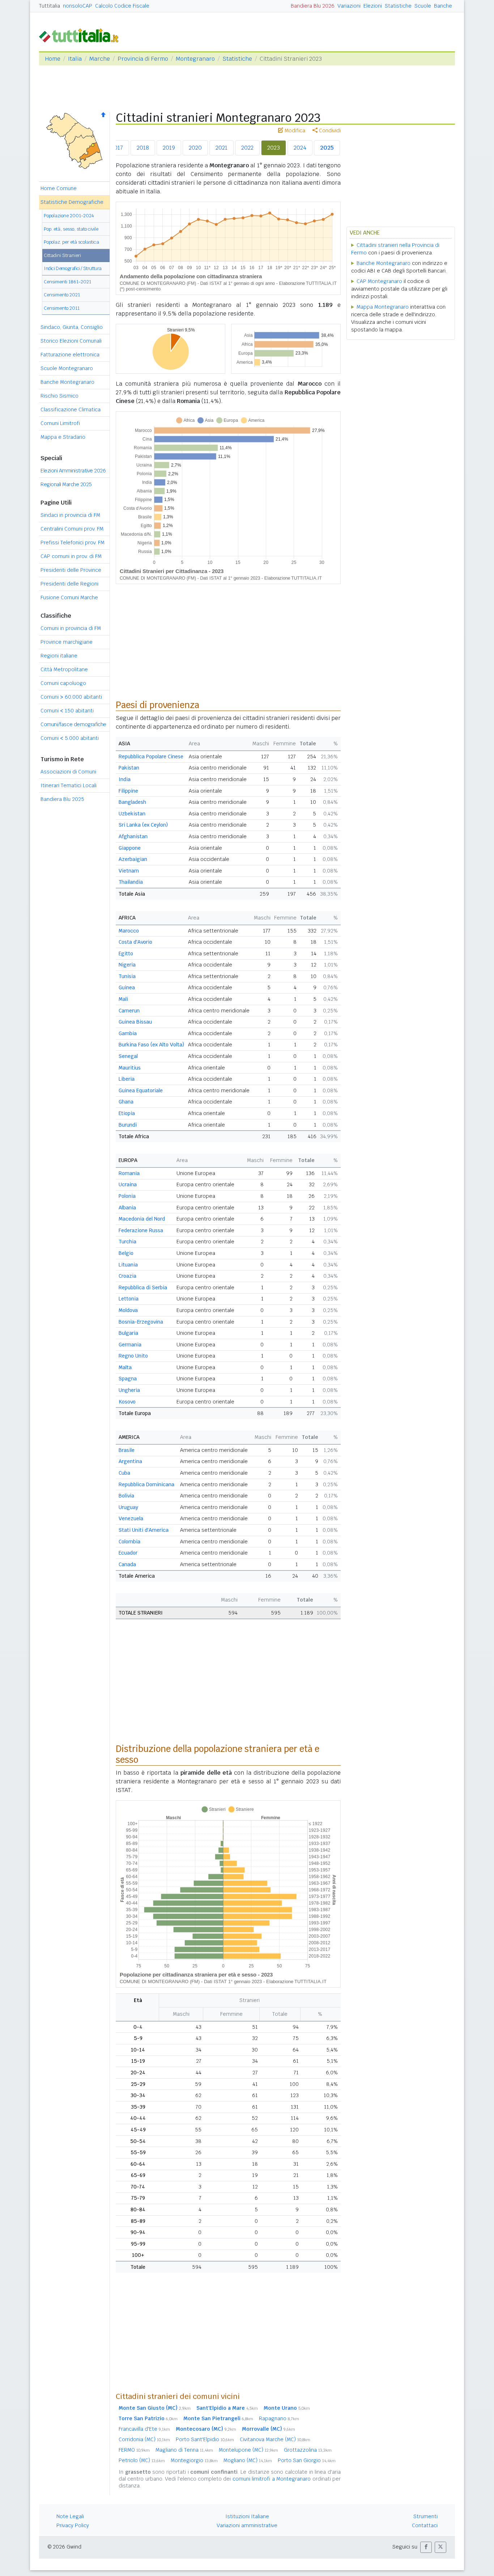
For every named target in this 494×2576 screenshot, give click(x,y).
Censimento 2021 (62, 295)
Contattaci (425, 2525)
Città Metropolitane (64, 669)
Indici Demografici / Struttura (73, 268)
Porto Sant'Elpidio (205, 2439)
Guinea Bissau (135, 1022)
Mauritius (130, 1068)
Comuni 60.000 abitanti (71, 697)
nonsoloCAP (78, 6)
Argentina (130, 1461)
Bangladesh (132, 802)
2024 (300, 148)
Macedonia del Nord (142, 1219)
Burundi (128, 1125)
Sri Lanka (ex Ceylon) (143, 825)
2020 (195, 148)
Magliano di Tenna (184, 2450)
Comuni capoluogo (63, 683)
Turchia (127, 1242)
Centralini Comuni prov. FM (72, 529)
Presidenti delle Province (71, 570)
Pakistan (129, 768)
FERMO (134, 2450)
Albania (127, 1208)
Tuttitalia (50, 6)
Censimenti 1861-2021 (67, 282)
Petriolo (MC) (142, 2460)
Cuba (124, 1473)
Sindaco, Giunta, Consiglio (72, 327)
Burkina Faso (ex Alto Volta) (151, 1045)
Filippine (128, 791)
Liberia (127, 1079)
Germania (130, 1345)
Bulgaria (128, 1333)
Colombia (129, 1542)
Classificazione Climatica (71, 410)
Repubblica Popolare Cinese (151, 756)
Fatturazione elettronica (70, 355)
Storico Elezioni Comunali (71, 341)
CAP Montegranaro (379, 281)
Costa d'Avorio (135, 942)
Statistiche (398, 6)
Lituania (128, 1265)
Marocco (129, 931)
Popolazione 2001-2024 (69, 216)
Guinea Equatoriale (141, 1090)
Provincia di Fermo (143, 59)
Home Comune (59, 188)
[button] (426, 2547)
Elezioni (373, 6)
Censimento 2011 (62, 308)
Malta (125, 1367)
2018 (143, 148)
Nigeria (127, 965)
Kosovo (127, 1402)
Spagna (128, 1379)
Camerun (129, 1011)
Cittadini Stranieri (62, 255)
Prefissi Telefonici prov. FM (73, 543)
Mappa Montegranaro (383, 307)
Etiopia (127, 1113)
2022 (247, 148)
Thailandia (131, 882)
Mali (123, 999)
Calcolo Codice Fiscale (122, 6)
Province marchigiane (67, 642)
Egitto (126, 953)
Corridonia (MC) (144, 2439)
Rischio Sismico (59, 396)
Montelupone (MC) (248, 2450)
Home (53, 59)
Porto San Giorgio (307, 2460)
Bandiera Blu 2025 (62, 799)
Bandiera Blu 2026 (313, 6)
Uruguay (128, 1507)
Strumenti (425, 2516)
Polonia (127, 1196)
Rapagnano (279, 2418)
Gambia (128, 1033)
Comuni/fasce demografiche (73, 724)
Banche (443, 6)
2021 (222, 148)
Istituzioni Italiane (247, 2516)
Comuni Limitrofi (60, 423)
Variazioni (349, 6)
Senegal (128, 1056)
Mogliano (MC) (248, 2460)
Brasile (127, 1450)
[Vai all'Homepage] (82, 35)
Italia (75, 59)
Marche (100, 59)
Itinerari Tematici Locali (69, 785)
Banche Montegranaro (67, 382)
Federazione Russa (141, 1230)
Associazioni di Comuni (68, 772)
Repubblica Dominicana (146, 1484)
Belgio (126, 1253)
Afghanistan (133, 836)
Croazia (127, 1276)
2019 (169, 148)
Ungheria (129, 1390)
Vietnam (129, 871)
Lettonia (129, 1299)
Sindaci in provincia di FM (70, 515)
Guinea (127, 987)
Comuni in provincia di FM (71, 628)
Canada (127, 1564)
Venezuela (131, 1518)
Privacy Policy (73, 2525)
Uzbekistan (132, 814)
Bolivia (126, 1496)
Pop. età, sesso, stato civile (71, 229)
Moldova (128, 1310)
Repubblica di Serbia (143, 1287)
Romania (129, 1173)
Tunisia (127, 976)
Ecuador (128, 1553)
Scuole (423, 6)
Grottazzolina (308, 2450)
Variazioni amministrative (247, 2525)
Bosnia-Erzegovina (141, 1322)
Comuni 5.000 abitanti (70, 738)
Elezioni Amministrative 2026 (73, 471)
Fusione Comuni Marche (69, 597)
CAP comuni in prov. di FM (71, 556)
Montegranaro (195, 59)
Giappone (130, 848)
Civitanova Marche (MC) (275, 2439)
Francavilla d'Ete (144, 2429)
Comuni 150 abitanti (67, 711)
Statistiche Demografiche (72, 202)
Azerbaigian (133, 859)
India (125, 779)
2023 (274, 148)
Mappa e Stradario (63, 437)
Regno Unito (133, 1356)
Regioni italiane (59, 656)
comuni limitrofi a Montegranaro (272, 2479)
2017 (117, 148)
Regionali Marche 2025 (66, 484)
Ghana (126, 1102)
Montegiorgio (194, 2460)
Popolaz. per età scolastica (71, 242)
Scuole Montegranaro (67, 368)
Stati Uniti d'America (144, 1530)
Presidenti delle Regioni (69, 584)
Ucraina (128, 1184)
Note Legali (70, 2516)
